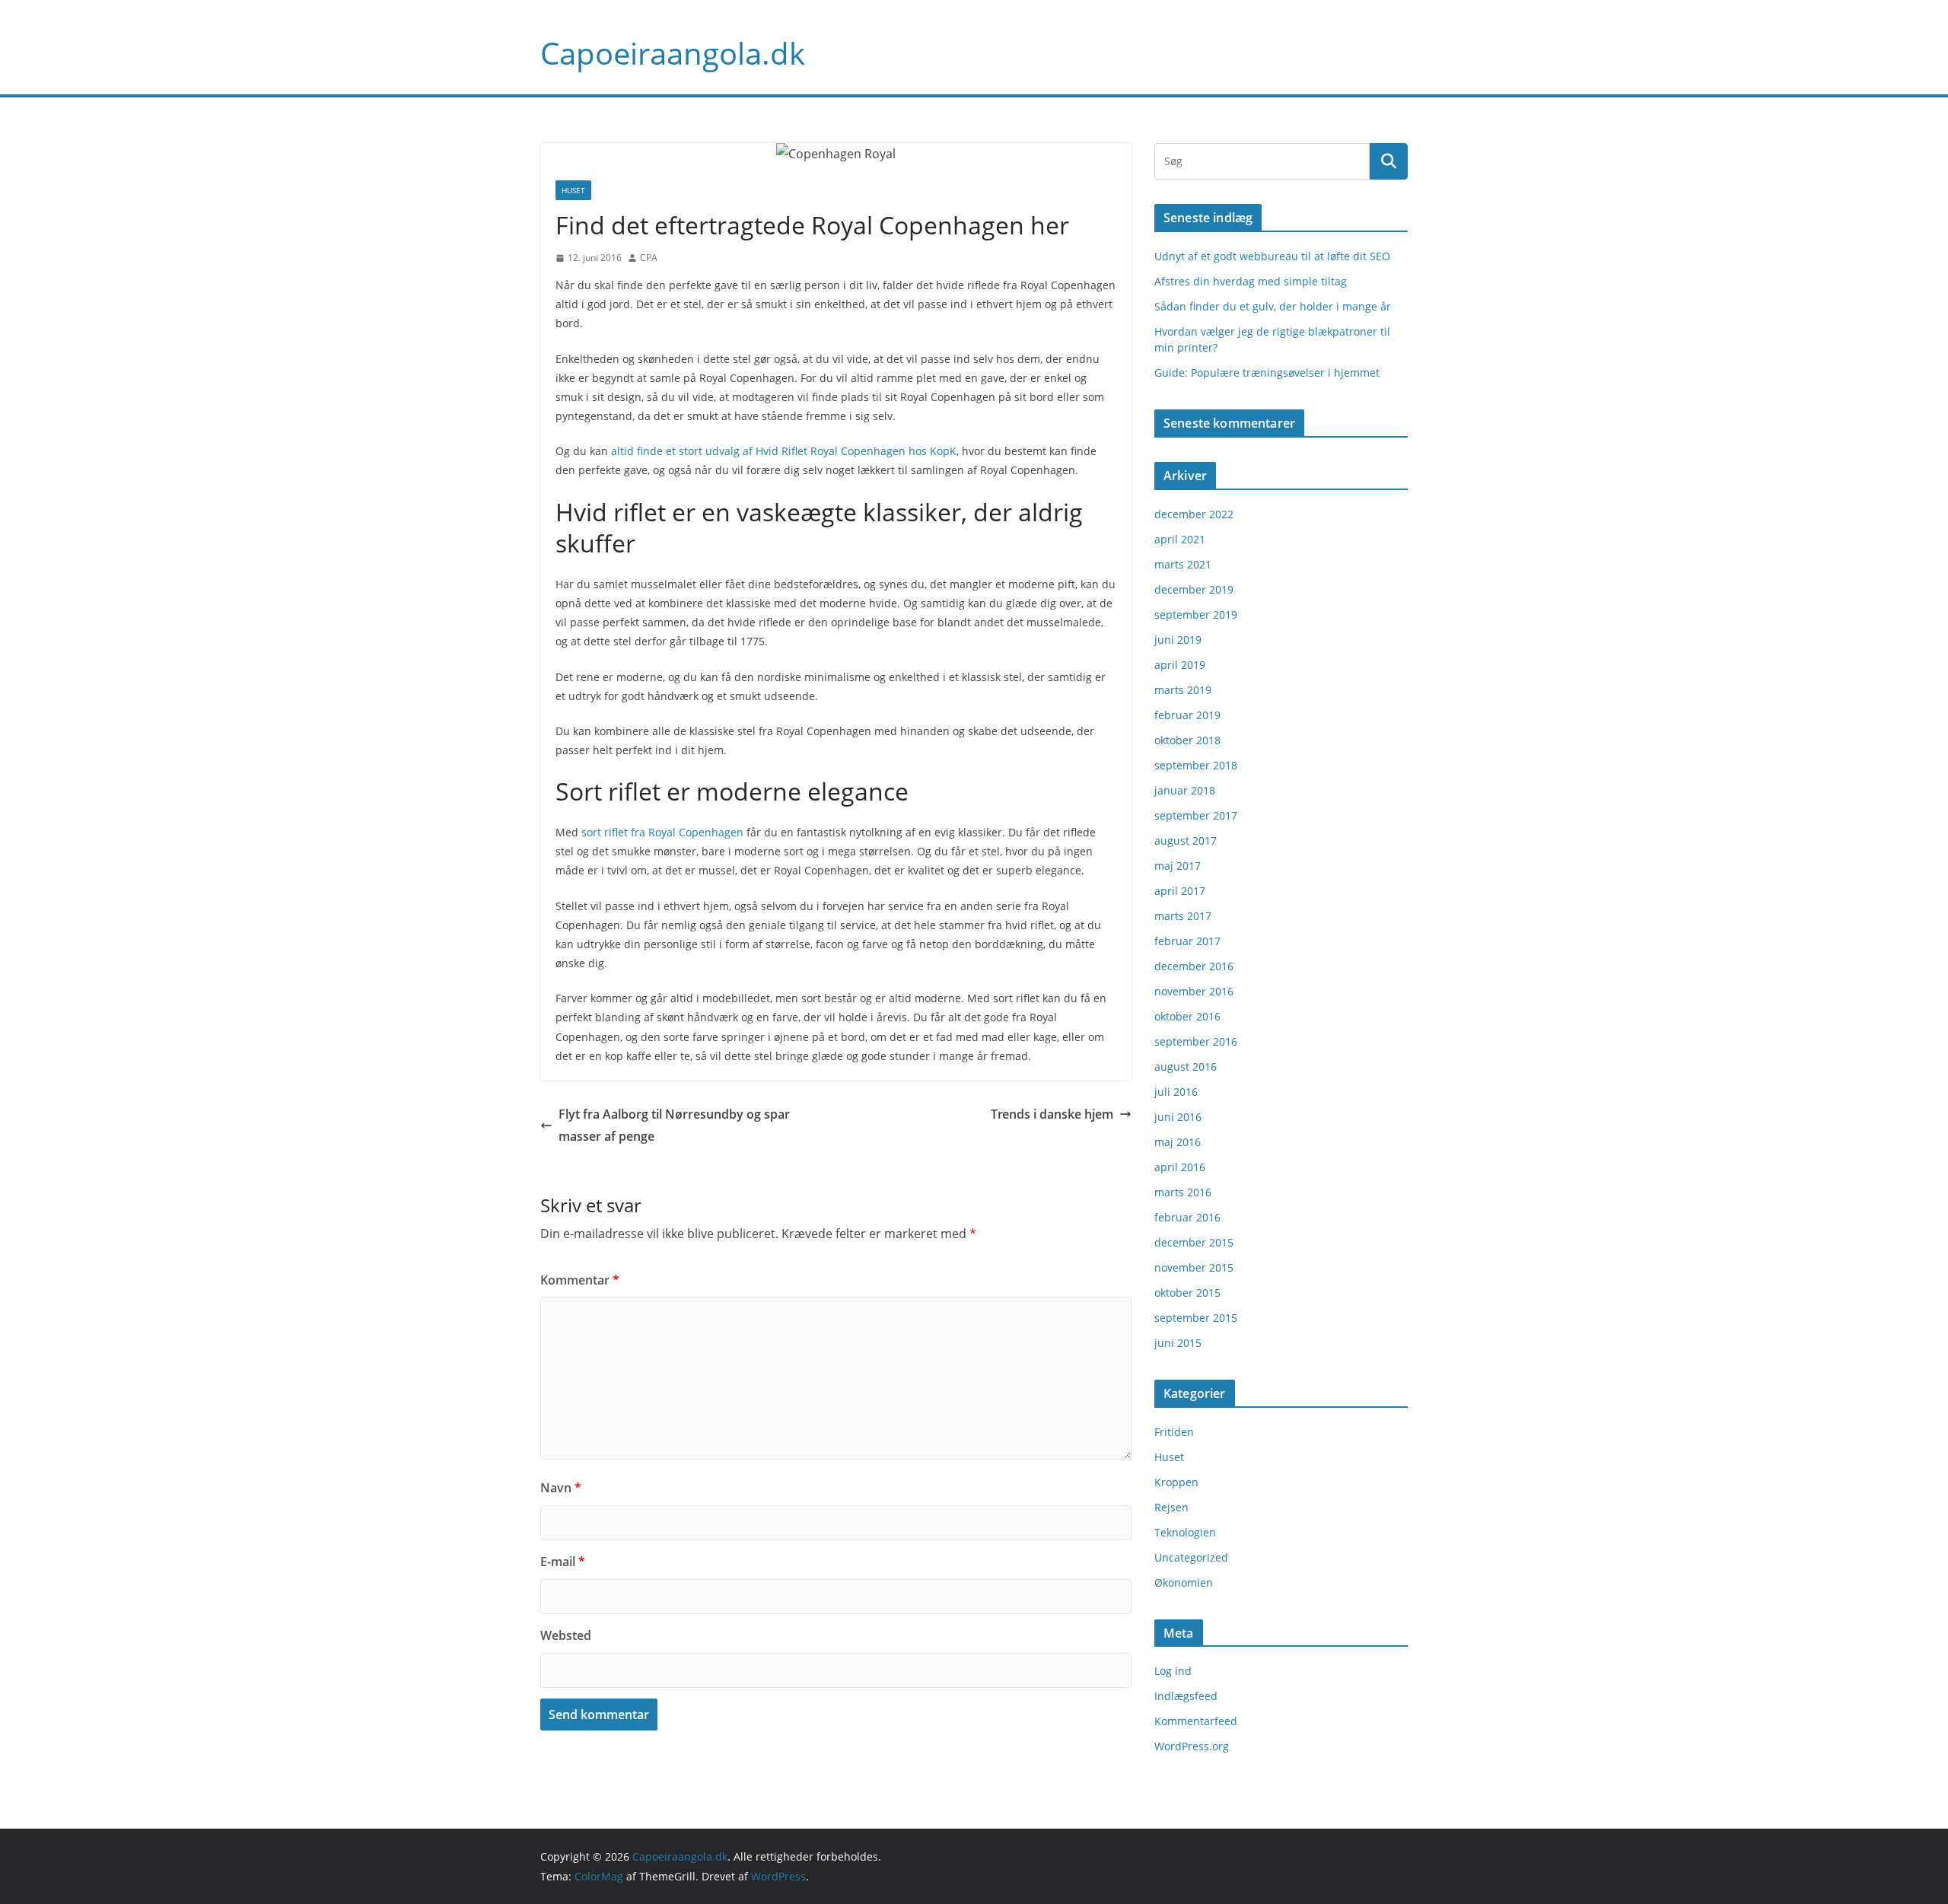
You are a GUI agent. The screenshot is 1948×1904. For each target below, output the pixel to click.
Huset (573, 190)
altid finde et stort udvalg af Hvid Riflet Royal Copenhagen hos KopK (784, 451)
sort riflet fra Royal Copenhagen (662, 832)
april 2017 (1180, 891)
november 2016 (1194, 991)
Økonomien (1184, 1582)
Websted (566, 1635)
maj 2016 (1178, 1142)
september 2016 (1196, 1041)
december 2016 (1194, 966)
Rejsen (1171, 1507)
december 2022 (1194, 514)
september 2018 (1196, 765)
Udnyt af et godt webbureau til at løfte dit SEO (1272, 256)
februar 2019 (1187, 715)
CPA (649, 258)
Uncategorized (1191, 1557)
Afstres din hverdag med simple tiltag (1251, 281)
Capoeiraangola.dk (673, 53)
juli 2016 (1176, 1092)
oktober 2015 (1187, 1293)
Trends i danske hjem (1052, 1114)
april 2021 (1180, 539)
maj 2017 (1178, 866)
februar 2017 (1187, 941)
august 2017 (1186, 841)
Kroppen (1176, 1482)
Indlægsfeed (1186, 1696)
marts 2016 (1183, 1192)
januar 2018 (1185, 790)
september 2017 (1196, 815)
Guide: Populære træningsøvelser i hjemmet (1267, 373)
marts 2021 (1183, 564)
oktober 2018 (1187, 740)
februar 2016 (1187, 1217)
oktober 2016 (1187, 1016)
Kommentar (580, 1280)
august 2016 (1186, 1067)
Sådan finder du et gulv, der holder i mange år (1273, 306)
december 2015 (1194, 1242)
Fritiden (1174, 1432)
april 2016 (1180, 1167)
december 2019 (1194, 589)
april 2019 (1180, 665)
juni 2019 (1178, 640)
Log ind (1173, 1671)
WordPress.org (1192, 1746)
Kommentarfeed (1196, 1721)
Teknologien (1185, 1532)
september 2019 (1196, 615)
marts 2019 (1183, 690)
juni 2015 (1178, 1343)
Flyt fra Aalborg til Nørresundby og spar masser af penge (674, 1125)
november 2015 (1194, 1267)
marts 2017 (1183, 916)
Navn (561, 1488)
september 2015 (1196, 1318)
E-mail (563, 1562)
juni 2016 (1178, 1117)
